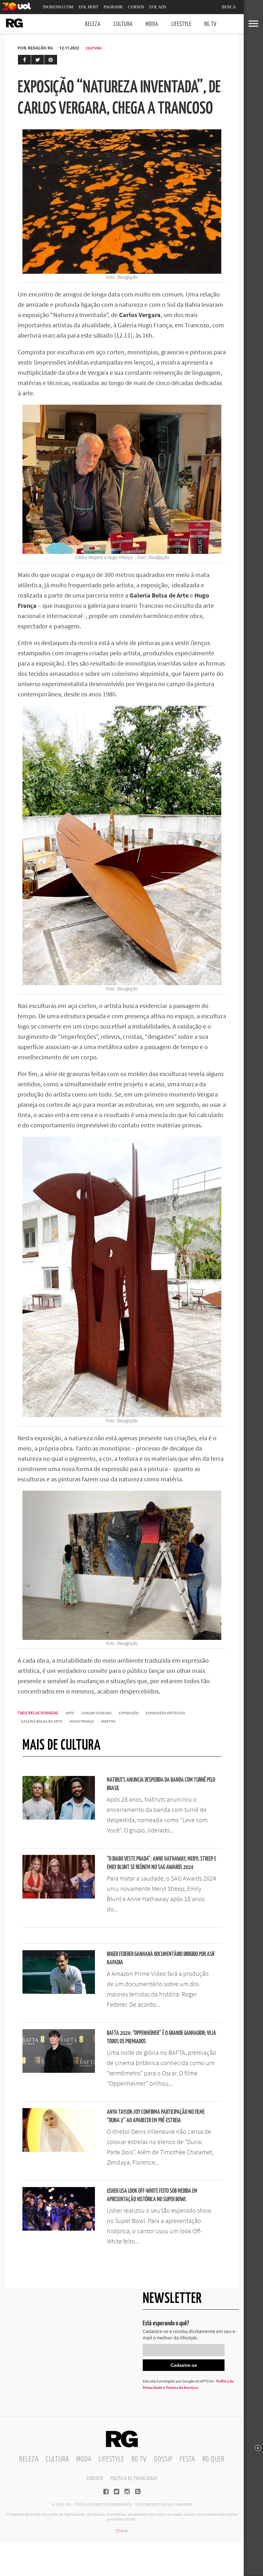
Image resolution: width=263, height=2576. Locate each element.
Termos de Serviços (182, 2387)
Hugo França (82, 1721)
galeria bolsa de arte (42, 1721)
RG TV (210, 24)
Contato (95, 2479)
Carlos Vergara (97, 1713)
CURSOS (136, 7)
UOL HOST (89, 7)
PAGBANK (113, 7)
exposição (129, 1713)
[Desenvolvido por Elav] (122, 2533)
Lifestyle (181, 24)
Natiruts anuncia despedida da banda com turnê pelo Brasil (161, 1784)
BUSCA (229, 7)
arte (70, 1713)
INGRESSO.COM (58, 7)
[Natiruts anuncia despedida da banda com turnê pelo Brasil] (59, 1818)
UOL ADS (158, 7)
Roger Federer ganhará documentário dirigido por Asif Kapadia (161, 1958)
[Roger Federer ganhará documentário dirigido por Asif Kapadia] (59, 1992)
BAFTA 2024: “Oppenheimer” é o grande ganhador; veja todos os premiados (161, 2037)
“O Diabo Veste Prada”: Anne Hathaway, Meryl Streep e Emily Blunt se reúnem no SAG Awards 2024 (161, 1863)
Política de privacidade (134, 2479)
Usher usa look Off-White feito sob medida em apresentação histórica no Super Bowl (152, 2195)
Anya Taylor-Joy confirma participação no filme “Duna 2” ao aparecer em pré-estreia (156, 2116)
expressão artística (165, 1713)
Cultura (123, 24)
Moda (152, 24)
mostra (108, 1721)
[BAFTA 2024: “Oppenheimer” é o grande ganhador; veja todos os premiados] (59, 2071)
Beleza (93, 24)
